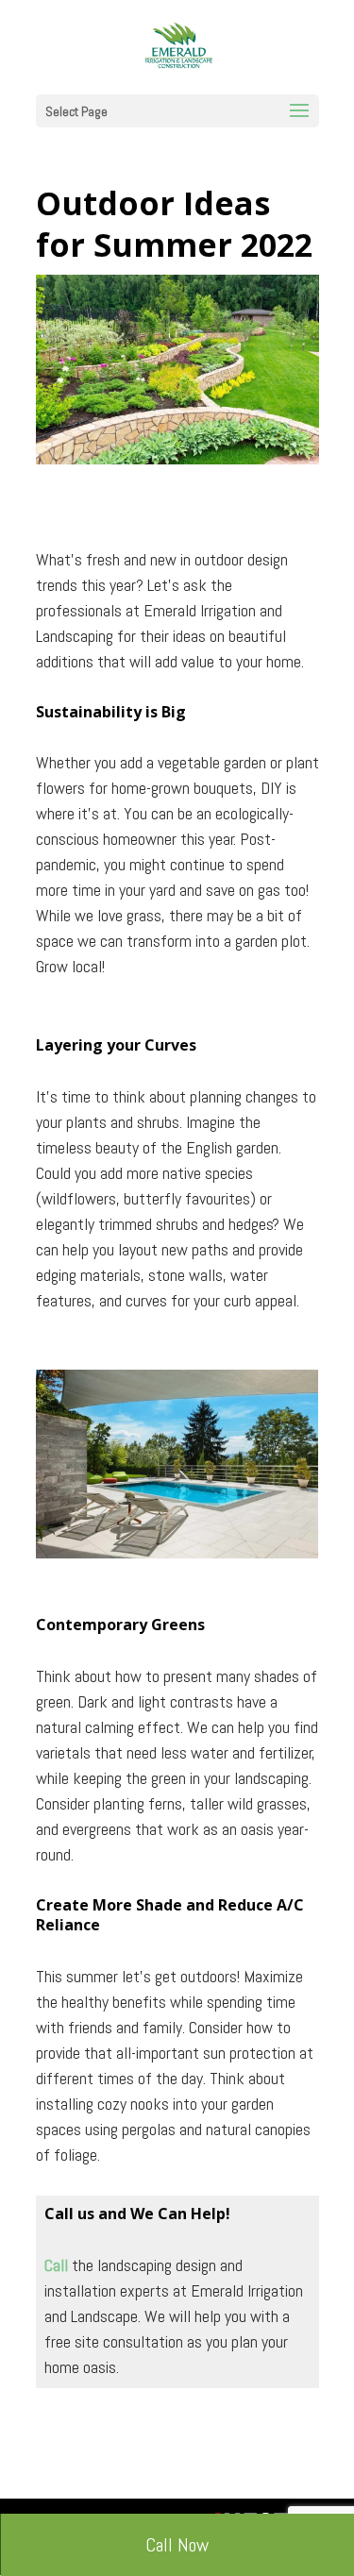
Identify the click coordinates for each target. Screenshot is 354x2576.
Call (56, 2265)
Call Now (177, 2545)
